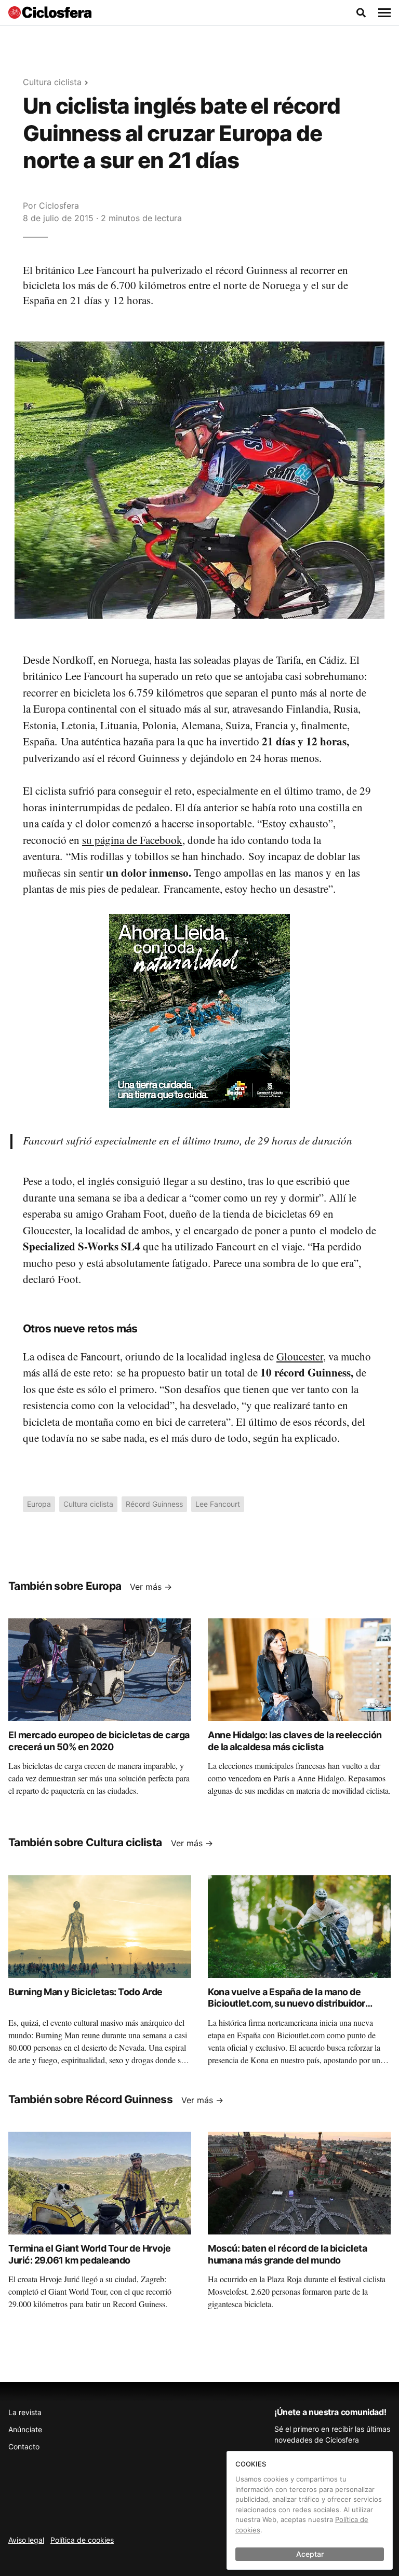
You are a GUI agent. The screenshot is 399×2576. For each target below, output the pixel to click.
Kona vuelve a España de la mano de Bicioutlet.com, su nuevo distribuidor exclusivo (287, 2003)
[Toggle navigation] (384, 13)
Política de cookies (82, 2540)
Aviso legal (26, 2540)
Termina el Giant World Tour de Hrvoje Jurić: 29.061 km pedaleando (90, 2254)
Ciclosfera (59, 206)
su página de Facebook (132, 840)
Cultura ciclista (52, 82)
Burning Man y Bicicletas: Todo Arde (85, 1992)
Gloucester (300, 1356)
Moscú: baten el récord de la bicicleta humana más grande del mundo (287, 2254)
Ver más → (151, 1587)
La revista (25, 2412)
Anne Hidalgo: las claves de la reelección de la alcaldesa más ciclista (295, 1741)
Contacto (24, 2446)
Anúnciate (25, 2429)
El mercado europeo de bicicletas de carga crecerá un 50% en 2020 (99, 1741)
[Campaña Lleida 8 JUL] (199, 1010)
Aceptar (310, 2554)
